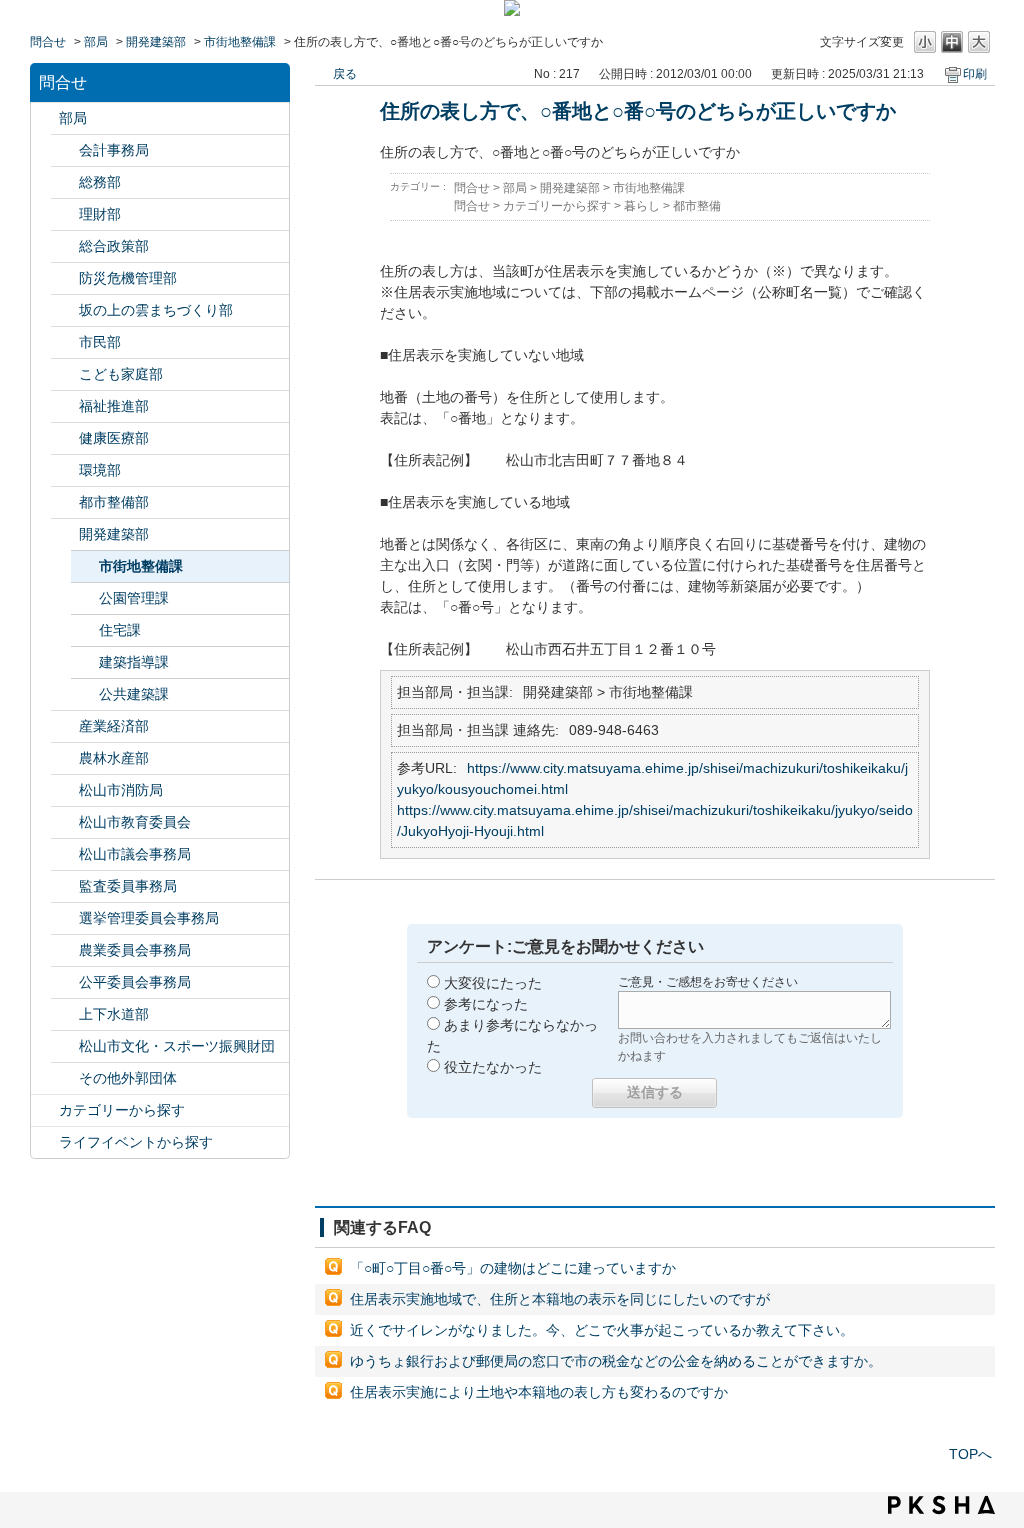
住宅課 (120, 630)
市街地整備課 (240, 42)
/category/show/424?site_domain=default (65, 278)
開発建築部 (156, 42)
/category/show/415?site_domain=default (65, 374)
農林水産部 (114, 758)
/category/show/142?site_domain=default (65, 822)
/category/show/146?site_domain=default (65, 886)
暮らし (642, 206)
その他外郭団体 (128, 1078)
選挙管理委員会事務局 (149, 918)
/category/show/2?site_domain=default (45, 1110)
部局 (96, 42)
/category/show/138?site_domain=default (65, 726)
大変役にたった (493, 983)
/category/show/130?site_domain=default (65, 406)
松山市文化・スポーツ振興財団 (177, 1046)
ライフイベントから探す (136, 1142)
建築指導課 (134, 662)
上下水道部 (114, 1014)
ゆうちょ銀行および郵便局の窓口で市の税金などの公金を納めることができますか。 (616, 1361)
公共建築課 (134, 694)
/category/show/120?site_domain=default (65, 150)
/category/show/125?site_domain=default (65, 182)
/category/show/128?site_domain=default (65, 342)
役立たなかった (493, 1067)
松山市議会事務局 (135, 854)
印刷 (975, 74)
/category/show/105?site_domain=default (45, 1142)
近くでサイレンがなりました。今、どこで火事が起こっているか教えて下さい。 (602, 1330)
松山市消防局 (121, 790)
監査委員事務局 (128, 886)
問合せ (48, 42)
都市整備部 (114, 502)
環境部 (100, 470)
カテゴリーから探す (122, 1110)
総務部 (100, 182)
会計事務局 (114, 150)
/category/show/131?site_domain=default (65, 1078)
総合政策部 (114, 246)
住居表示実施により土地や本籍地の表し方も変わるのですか (539, 1392)
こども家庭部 (121, 374)
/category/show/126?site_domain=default (65, 246)
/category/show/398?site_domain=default (65, 310)
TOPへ (970, 1454)
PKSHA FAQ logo (941, 1505)
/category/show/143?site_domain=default (65, 854)
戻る (345, 74)
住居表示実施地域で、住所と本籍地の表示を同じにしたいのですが (560, 1299)
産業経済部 (114, 726)
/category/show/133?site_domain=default (65, 470)
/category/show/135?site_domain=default (65, 502)
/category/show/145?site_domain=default (65, 982)
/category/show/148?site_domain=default (65, 918)
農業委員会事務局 (135, 950)
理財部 (100, 214)
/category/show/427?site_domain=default (65, 758)
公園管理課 (134, 598)
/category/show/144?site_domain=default (65, 1014)
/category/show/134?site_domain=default (65, 1046)
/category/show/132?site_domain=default (65, 438)
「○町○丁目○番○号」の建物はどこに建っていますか (513, 1268)
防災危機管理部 (128, 278)
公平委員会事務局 (135, 982)
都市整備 (697, 206)
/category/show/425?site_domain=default (65, 534)
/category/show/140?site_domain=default (65, 790)
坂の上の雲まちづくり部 (156, 310)
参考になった (486, 1004)
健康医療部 (114, 438)
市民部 (100, 342)
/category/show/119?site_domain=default (45, 118)
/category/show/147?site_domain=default (65, 950)
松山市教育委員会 (135, 822)
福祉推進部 (114, 406)
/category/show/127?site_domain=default (65, 214)
